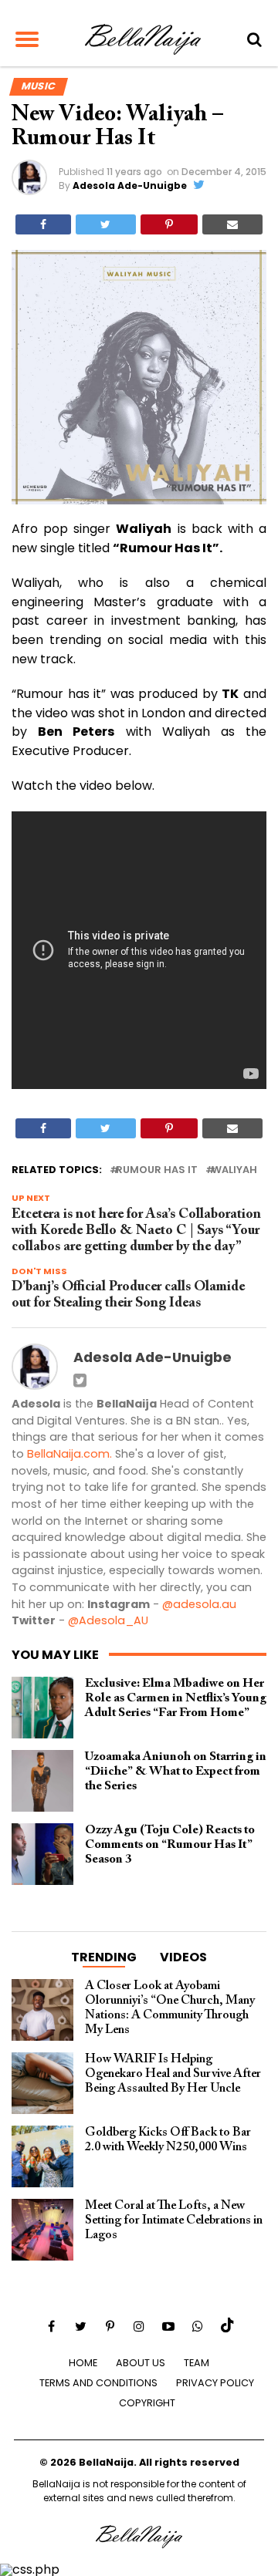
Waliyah (234, 1170)
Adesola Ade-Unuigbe (130, 185)
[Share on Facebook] (43, 224)
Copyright (147, 2403)
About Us (141, 2363)
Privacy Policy (215, 2383)
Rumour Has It (157, 1170)
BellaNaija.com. (69, 1454)
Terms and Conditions (98, 2383)
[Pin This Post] (169, 224)
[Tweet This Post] (105, 224)
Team (197, 2363)
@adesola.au (199, 1604)
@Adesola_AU (108, 1620)
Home (83, 2363)
